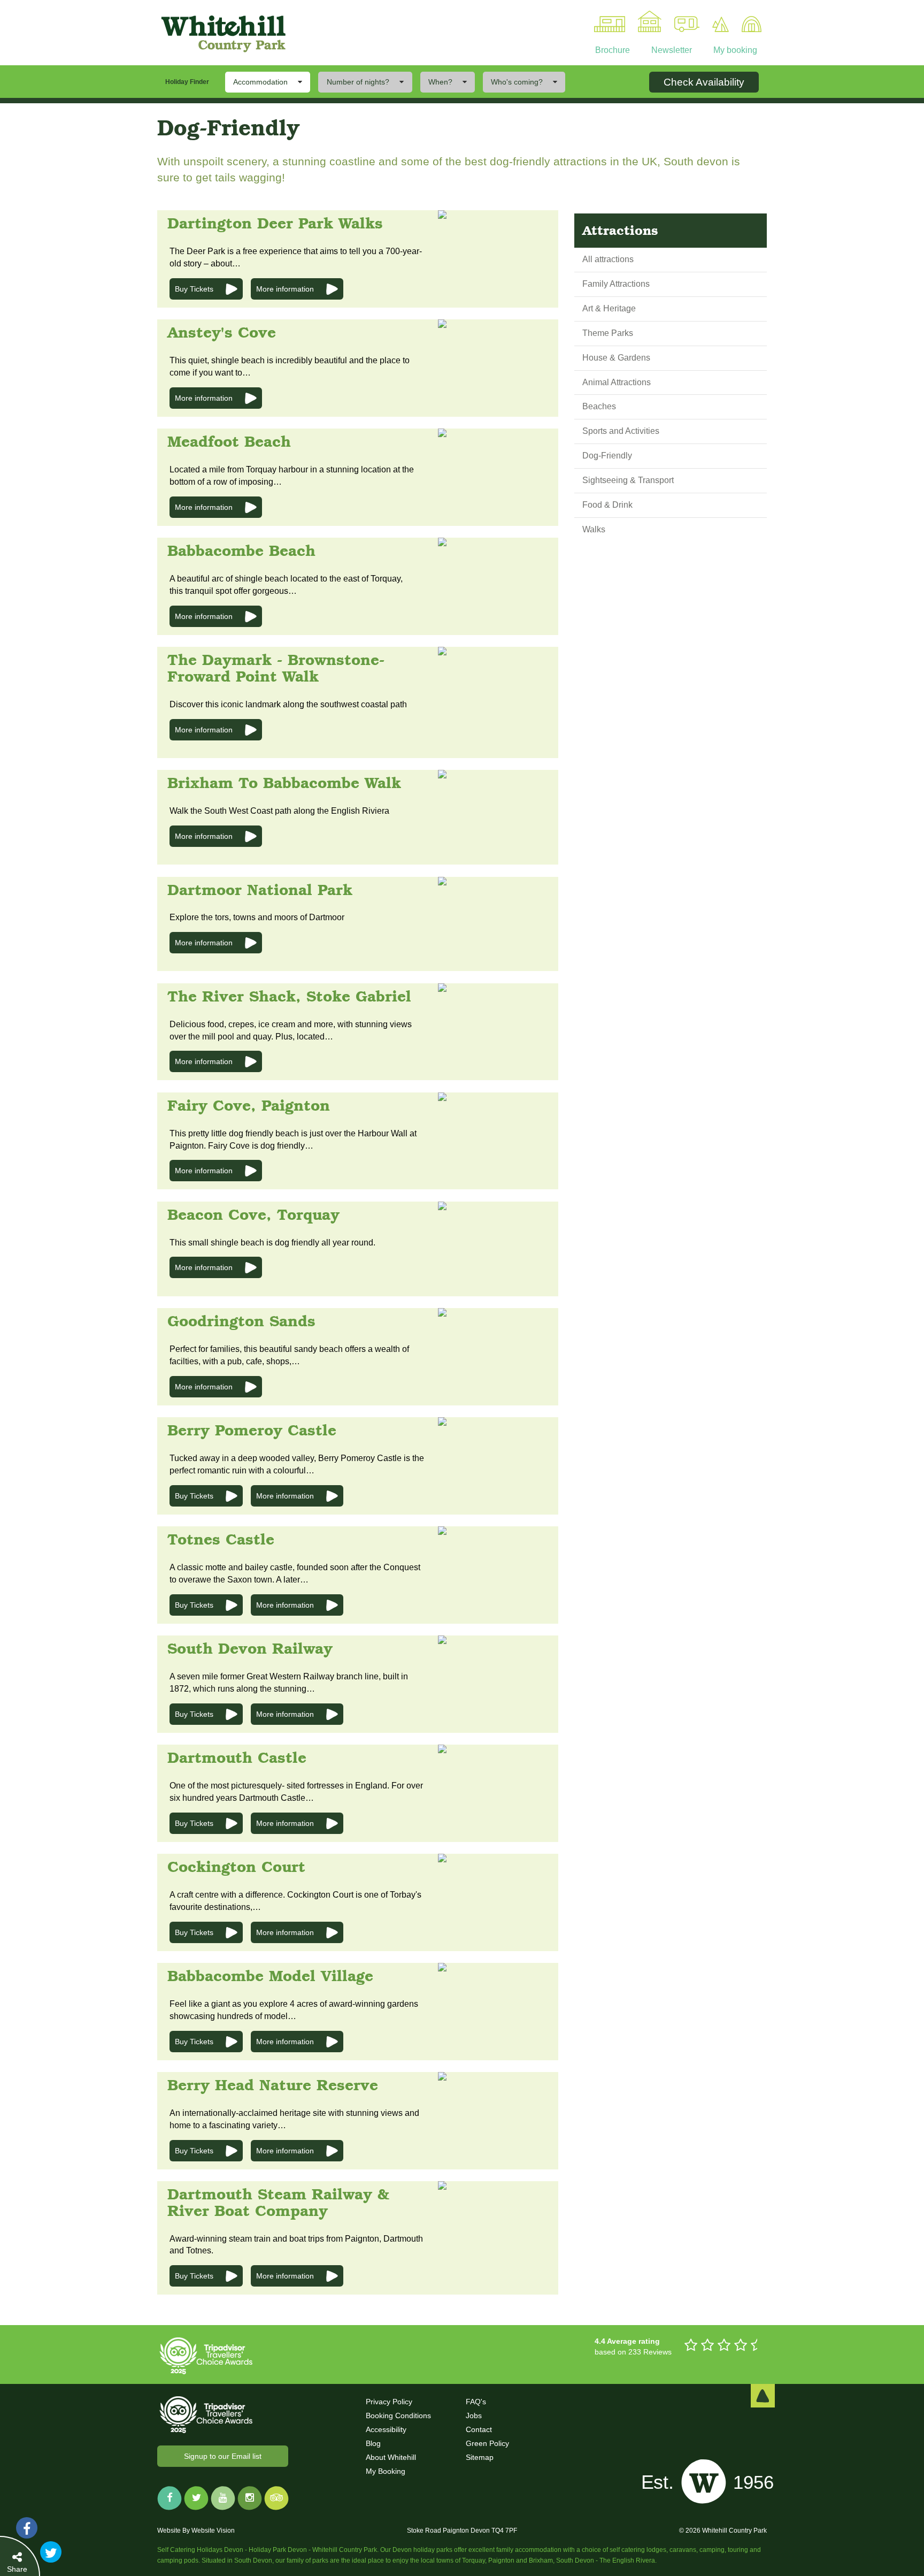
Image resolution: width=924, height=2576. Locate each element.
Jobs (474, 2416)
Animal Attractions (617, 382)
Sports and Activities (621, 431)
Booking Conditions (398, 2416)
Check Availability (704, 82)
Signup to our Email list (223, 2456)
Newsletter (671, 50)
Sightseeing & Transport (628, 480)
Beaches (599, 406)
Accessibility (386, 2429)
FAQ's (476, 2402)
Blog (373, 2443)
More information (285, 289)
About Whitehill (391, 2457)
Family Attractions (616, 284)
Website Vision (213, 2531)
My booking (734, 50)
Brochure (613, 50)
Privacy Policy (389, 2402)
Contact (479, 2429)
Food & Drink (607, 505)
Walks (594, 529)
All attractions (608, 259)
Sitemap (480, 2457)
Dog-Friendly (607, 456)
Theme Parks (608, 333)
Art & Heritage (609, 308)
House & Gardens (616, 358)
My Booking (386, 2471)
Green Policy (487, 2443)
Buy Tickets (194, 289)
